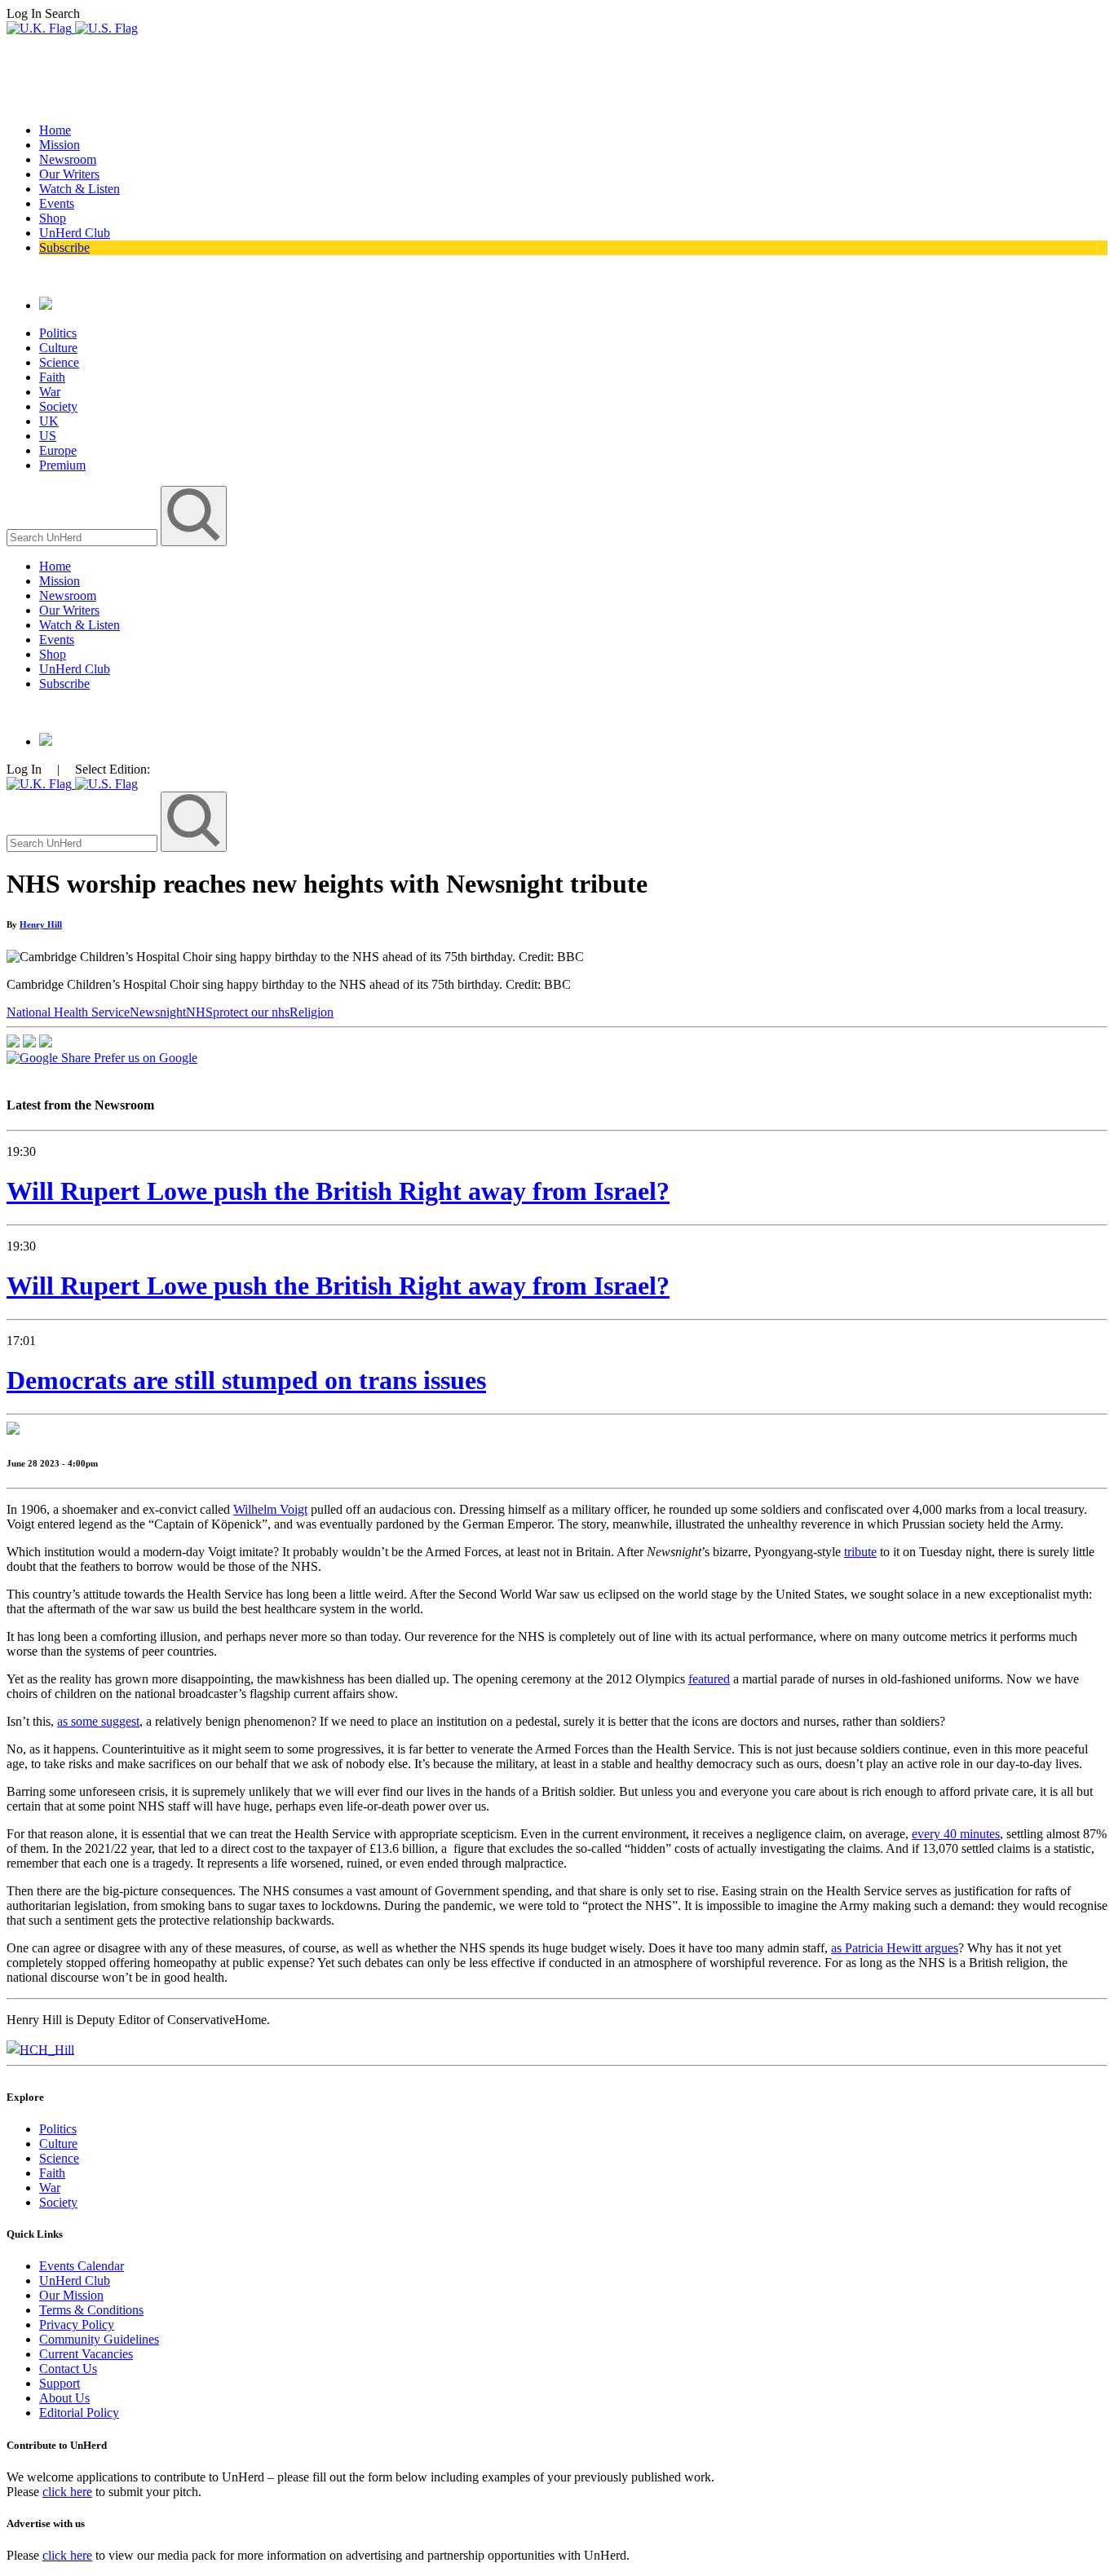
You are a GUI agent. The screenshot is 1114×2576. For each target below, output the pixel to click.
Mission (60, 145)
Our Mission (71, 2295)
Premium (62, 465)
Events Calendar (82, 2266)
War (50, 392)
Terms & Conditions (91, 2310)
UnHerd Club (75, 233)
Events (57, 203)
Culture (58, 348)
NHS (199, 1012)
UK (49, 421)
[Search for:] (84, 537)
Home (55, 130)
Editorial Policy (79, 2413)
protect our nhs (251, 1012)
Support (60, 2383)
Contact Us (68, 2369)
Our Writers (69, 174)
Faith (52, 377)
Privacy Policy (77, 2325)
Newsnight (158, 1012)
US (48, 436)
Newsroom (68, 159)
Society (58, 406)
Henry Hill (41, 924)
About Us (64, 2398)
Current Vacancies (86, 2354)
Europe (58, 450)
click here (67, 2492)
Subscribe (64, 247)
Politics (58, 333)
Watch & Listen (80, 189)
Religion (312, 1012)
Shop (53, 218)
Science (59, 362)
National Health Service (68, 1012)
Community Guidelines (99, 2339)
